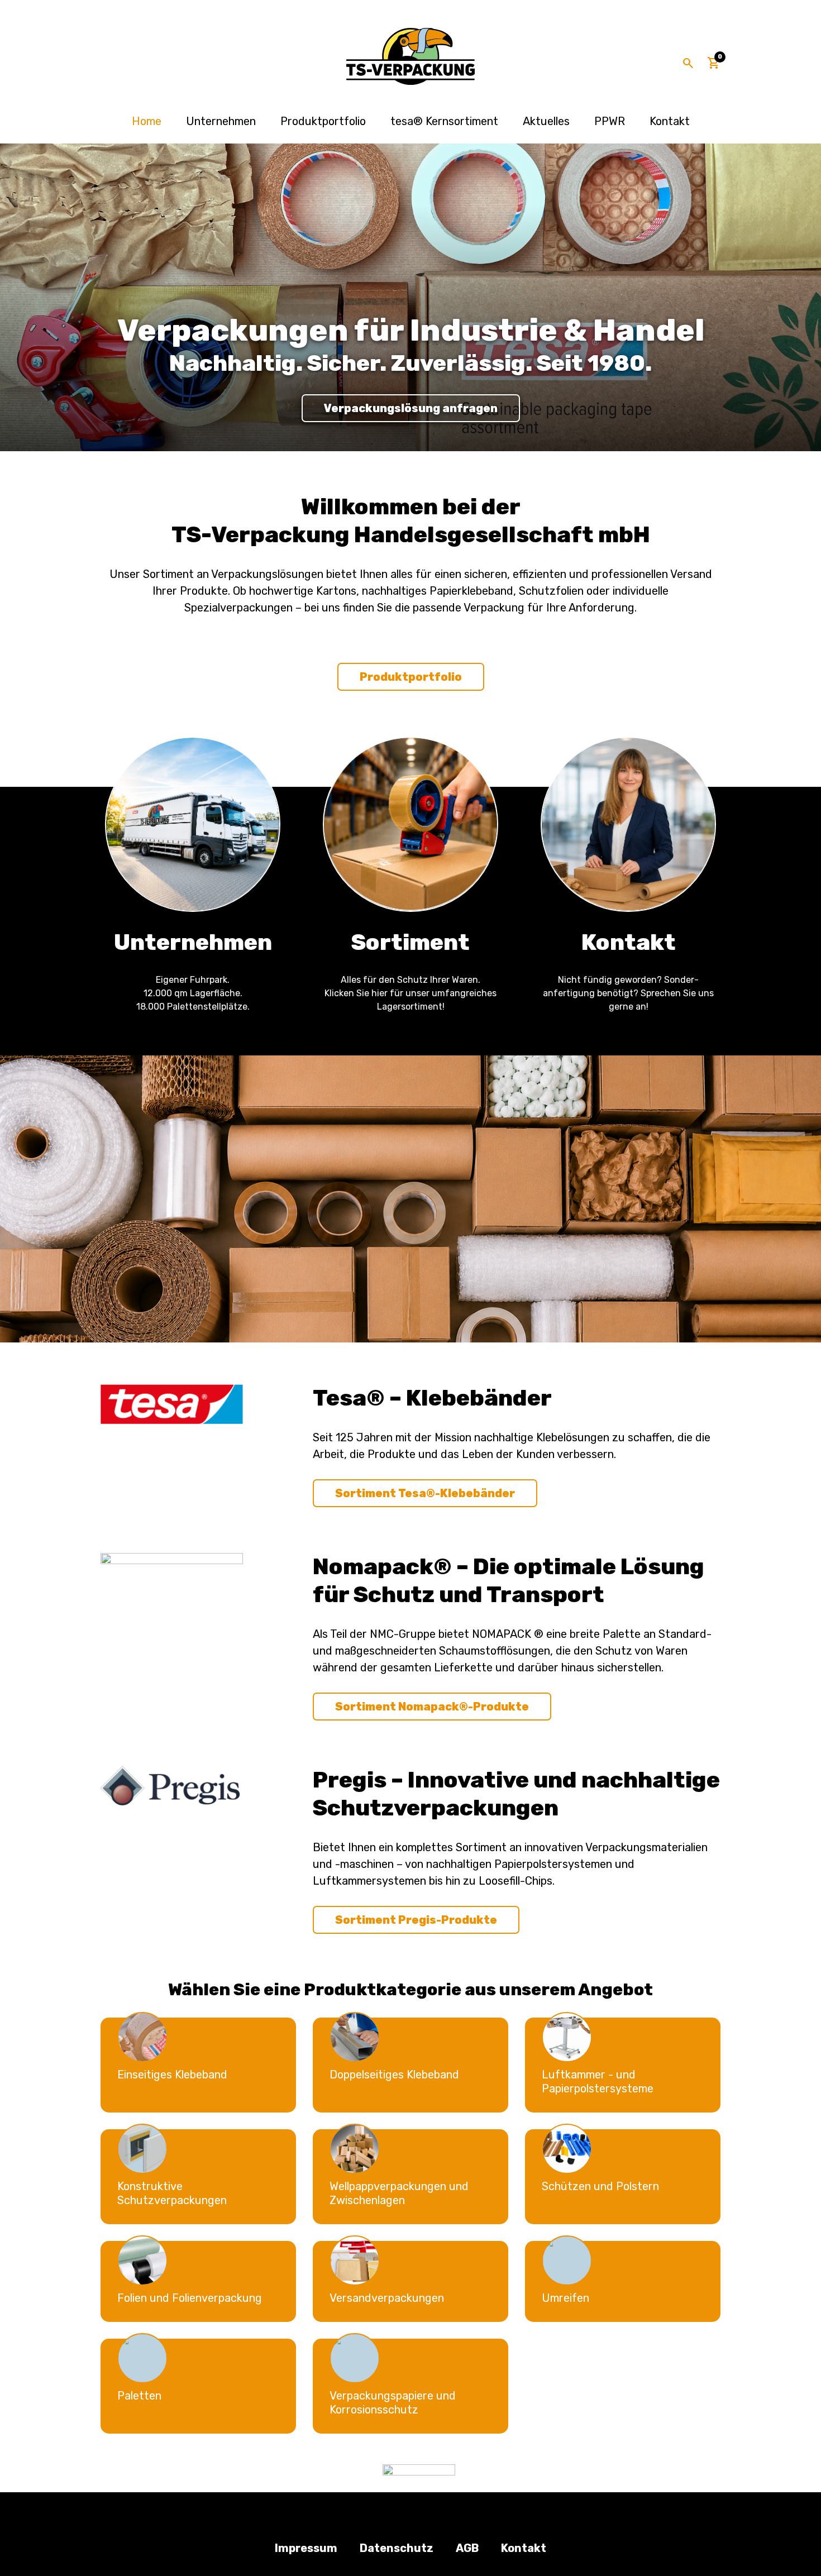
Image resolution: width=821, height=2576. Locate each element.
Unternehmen (221, 121)
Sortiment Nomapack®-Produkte (432, 1707)
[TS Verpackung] (410, 56)
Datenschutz (397, 2548)
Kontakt (670, 121)
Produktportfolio (323, 121)
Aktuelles (546, 121)
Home (147, 121)
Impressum (306, 2548)
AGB (467, 2548)
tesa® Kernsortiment (444, 121)
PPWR (610, 121)
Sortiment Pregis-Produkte (416, 1920)
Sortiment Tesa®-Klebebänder (425, 1493)
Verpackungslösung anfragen (411, 408)
